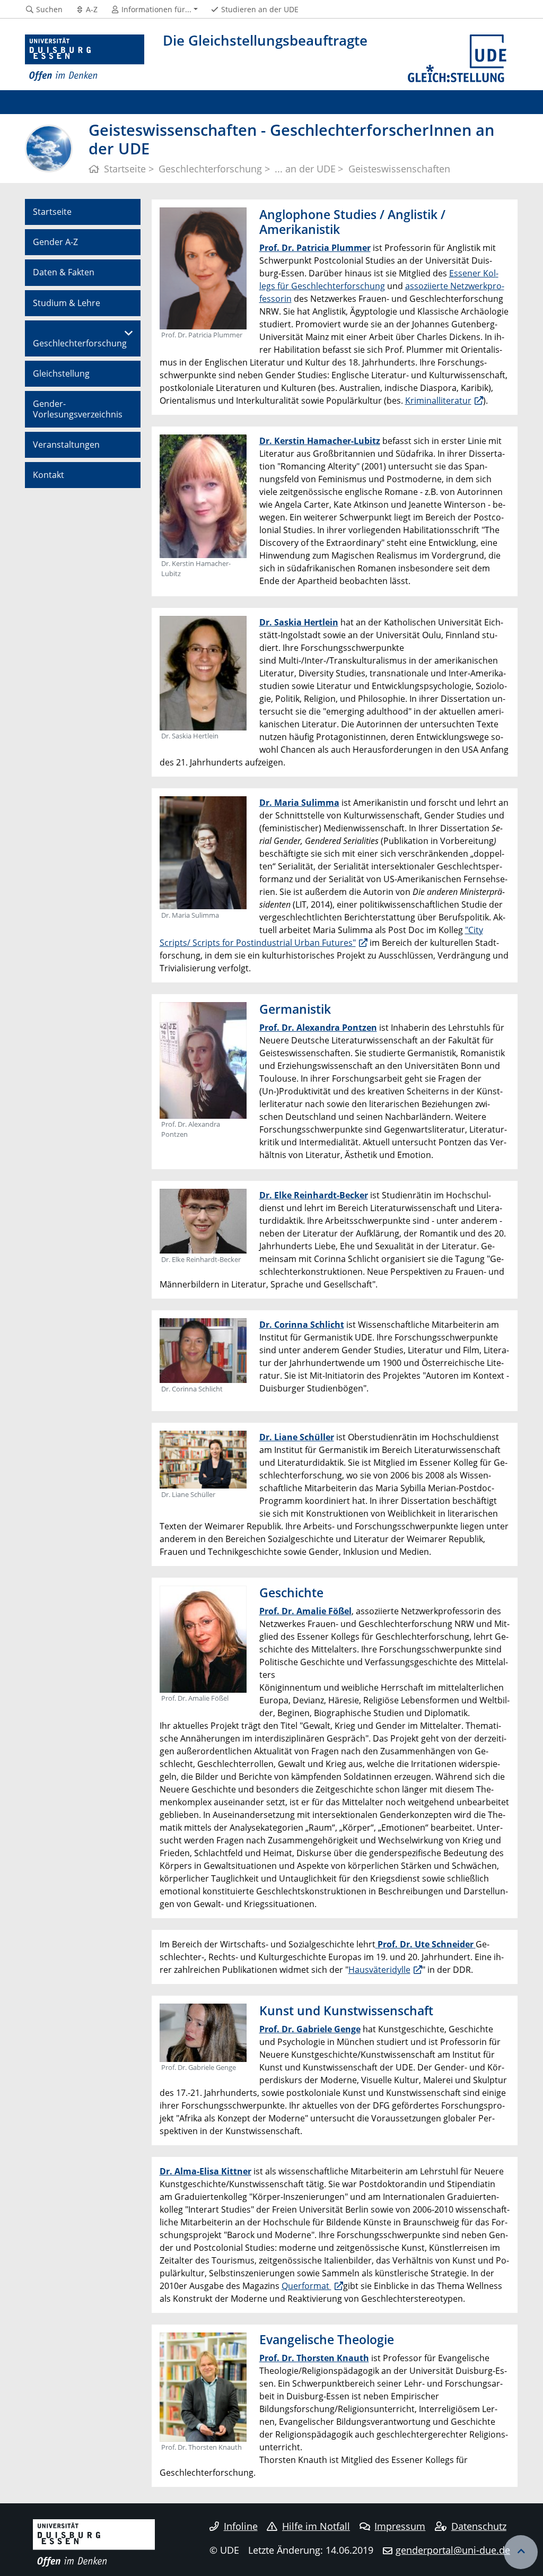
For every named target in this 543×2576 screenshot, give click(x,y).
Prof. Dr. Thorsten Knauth (314, 2358)
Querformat (306, 2286)
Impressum (400, 2526)
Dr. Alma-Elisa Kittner (205, 2171)
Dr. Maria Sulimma (299, 803)
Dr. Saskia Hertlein (299, 622)
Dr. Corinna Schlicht (302, 1325)
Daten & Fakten (64, 272)
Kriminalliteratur (438, 401)
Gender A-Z (55, 242)
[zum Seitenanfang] (521, 2552)
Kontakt (49, 475)
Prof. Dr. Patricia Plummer (315, 248)
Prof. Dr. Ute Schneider (426, 1944)
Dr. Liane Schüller (297, 1437)
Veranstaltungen (66, 445)
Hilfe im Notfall (316, 2526)
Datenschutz (479, 2526)
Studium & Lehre (67, 303)
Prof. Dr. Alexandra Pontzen (318, 1028)
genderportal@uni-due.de (453, 2550)
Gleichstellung (61, 373)
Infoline (241, 2526)
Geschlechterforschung (80, 343)
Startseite (52, 212)
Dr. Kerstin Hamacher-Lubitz (320, 441)
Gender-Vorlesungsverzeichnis (78, 409)
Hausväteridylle (379, 1970)
